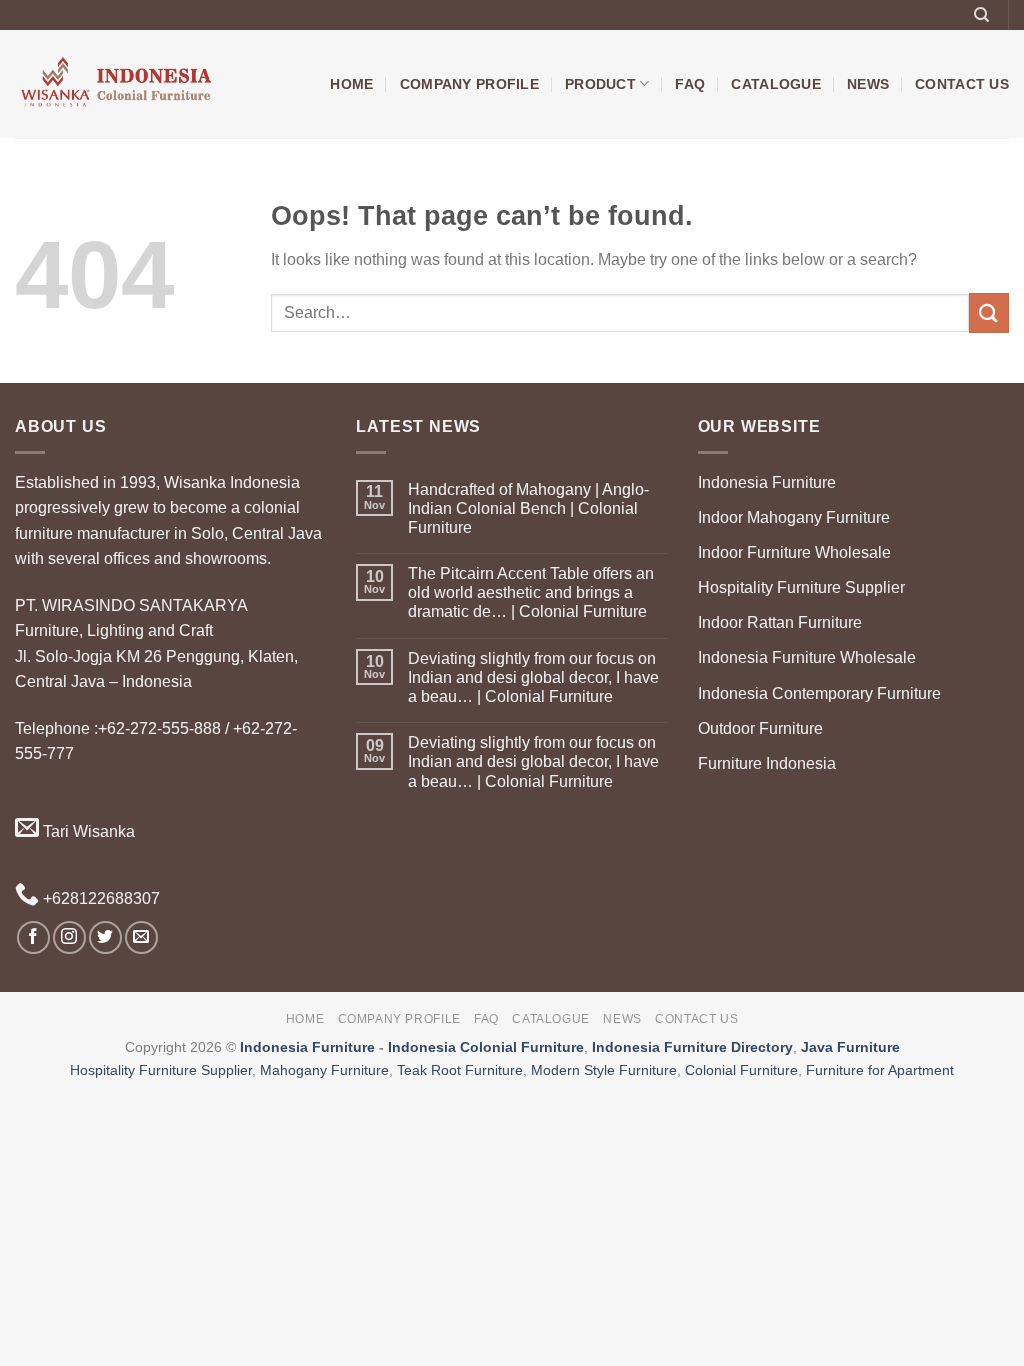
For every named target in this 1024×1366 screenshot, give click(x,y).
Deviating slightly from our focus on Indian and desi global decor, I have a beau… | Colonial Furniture (533, 677)
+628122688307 (99, 898)
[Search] (981, 15)
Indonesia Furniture (767, 482)
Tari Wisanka (87, 831)
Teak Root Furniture (460, 1070)
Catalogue (776, 84)
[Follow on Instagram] (69, 937)
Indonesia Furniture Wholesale (807, 657)
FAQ (690, 84)
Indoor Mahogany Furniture (794, 517)
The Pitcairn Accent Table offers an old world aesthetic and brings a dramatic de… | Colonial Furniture (531, 592)
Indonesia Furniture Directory (692, 1047)
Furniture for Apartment (880, 1070)
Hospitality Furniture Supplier (801, 587)
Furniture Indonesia (767, 763)
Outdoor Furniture (760, 728)
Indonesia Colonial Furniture (486, 1047)
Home (351, 84)
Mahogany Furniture (324, 1070)
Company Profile (469, 84)
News (868, 84)
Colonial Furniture (741, 1070)
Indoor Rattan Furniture (780, 622)
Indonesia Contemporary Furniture (819, 693)
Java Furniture (850, 1047)
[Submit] (989, 312)
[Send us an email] (141, 937)
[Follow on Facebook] (33, 937)
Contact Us (962, 84)
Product (600, 84)
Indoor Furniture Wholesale (794, 552)
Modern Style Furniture (604, 1070)
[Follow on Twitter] (105, 937)
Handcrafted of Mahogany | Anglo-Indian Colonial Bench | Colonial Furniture (528, 508)
